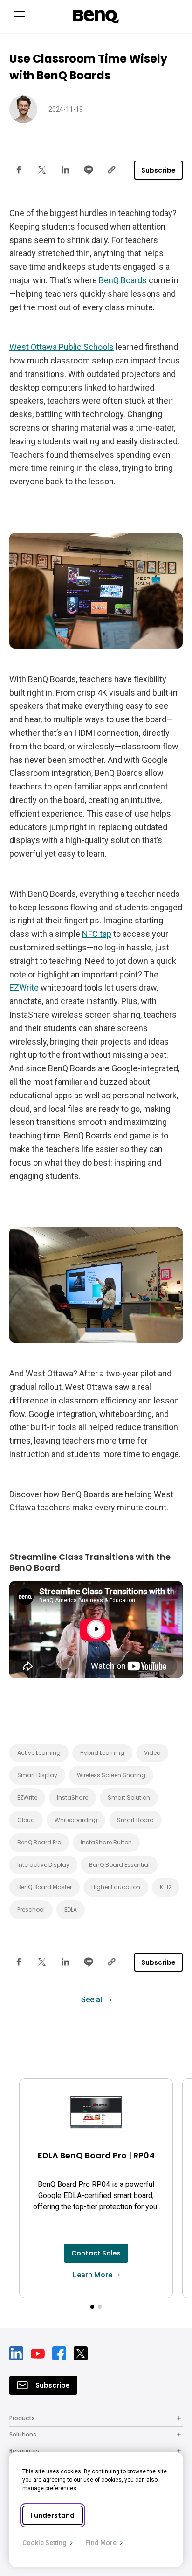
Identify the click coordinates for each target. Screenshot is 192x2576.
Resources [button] (24, 2451)
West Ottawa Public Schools (62, 347)
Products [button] (22, 2418)
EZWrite (24, 988)
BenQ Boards (123, 280)
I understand (53, 2515)
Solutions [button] (23, 2434)
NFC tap (97, 934)
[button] (20, 17)
